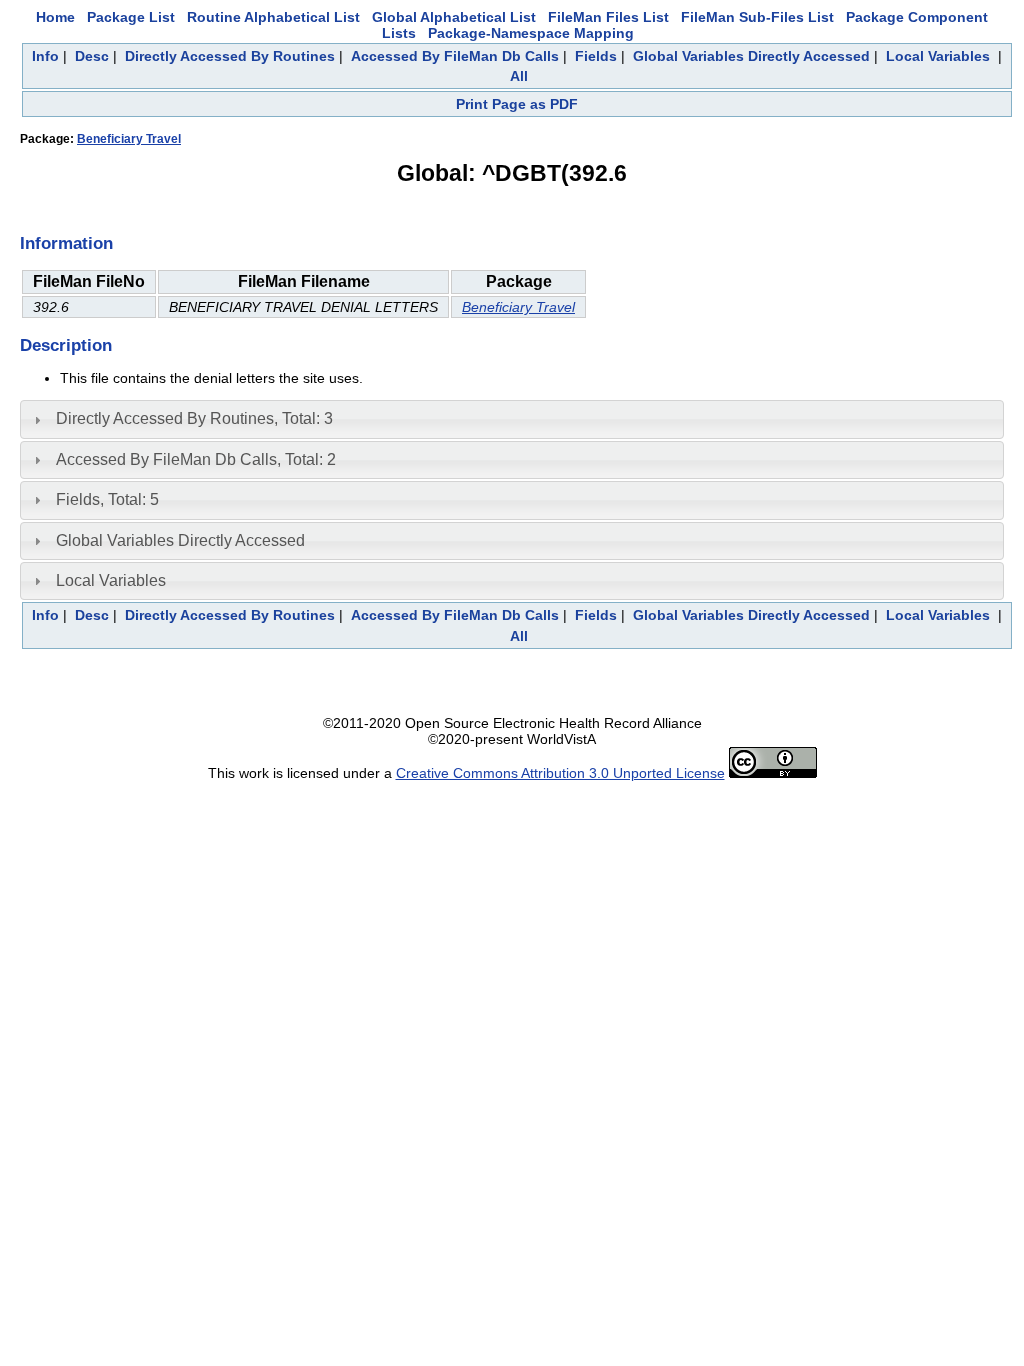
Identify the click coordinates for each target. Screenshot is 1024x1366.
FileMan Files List (608, 17)
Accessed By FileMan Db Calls (455, 56)
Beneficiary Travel (129, 139)
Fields (596, 56)
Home (55, 17)
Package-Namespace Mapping (531, 33)
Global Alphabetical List (454, 17)
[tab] (512, 419)
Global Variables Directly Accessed (751, 56)
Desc (92, 56)
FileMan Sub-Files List (757, 17)
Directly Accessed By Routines (230, 56)
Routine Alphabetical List (273, 17)
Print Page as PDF (517, 104)
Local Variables (938, 56)
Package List (131, 17)
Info (45, 56)
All (519, 76)
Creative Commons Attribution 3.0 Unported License (560, 773)
